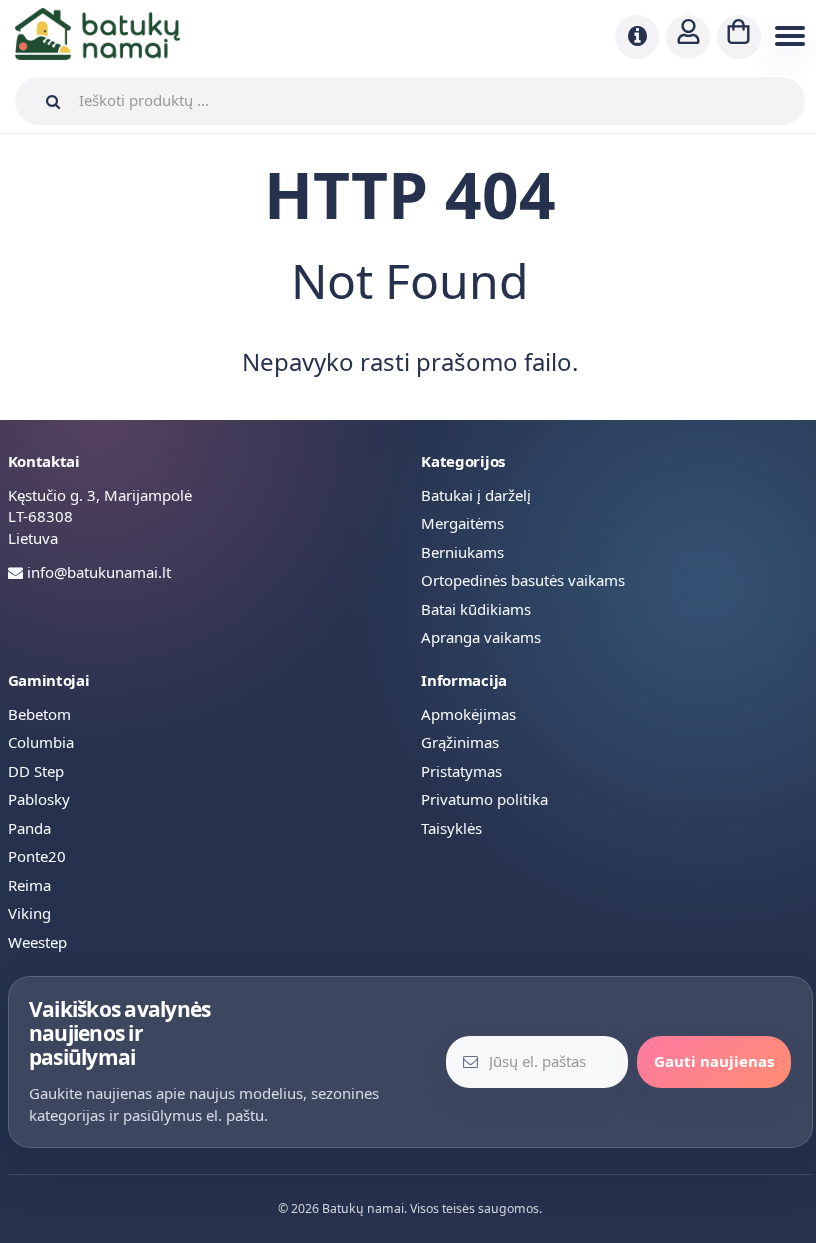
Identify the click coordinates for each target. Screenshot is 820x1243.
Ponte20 (37, 856)
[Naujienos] (637, 37)
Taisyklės (451, 828)
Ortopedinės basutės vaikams (523, 580)
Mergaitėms (462, 523)
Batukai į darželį (476, 495)
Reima (29, 885)
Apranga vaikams (481, 637)
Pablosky (39, 799)
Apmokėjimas (468, 714)
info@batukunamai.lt (99, 572)
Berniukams (462, 552)
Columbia (41, 742)
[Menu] (787, 37)
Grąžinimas (460, 742)
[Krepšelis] (739, 37)
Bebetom (39, 714)
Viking (29, 913)
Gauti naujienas (714, 1061)
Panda (29, 828)
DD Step (36, 771)
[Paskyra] (688, 37)
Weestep (37, 942)
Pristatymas (461, 771)
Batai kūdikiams (476, 609)
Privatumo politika (484, 799)
